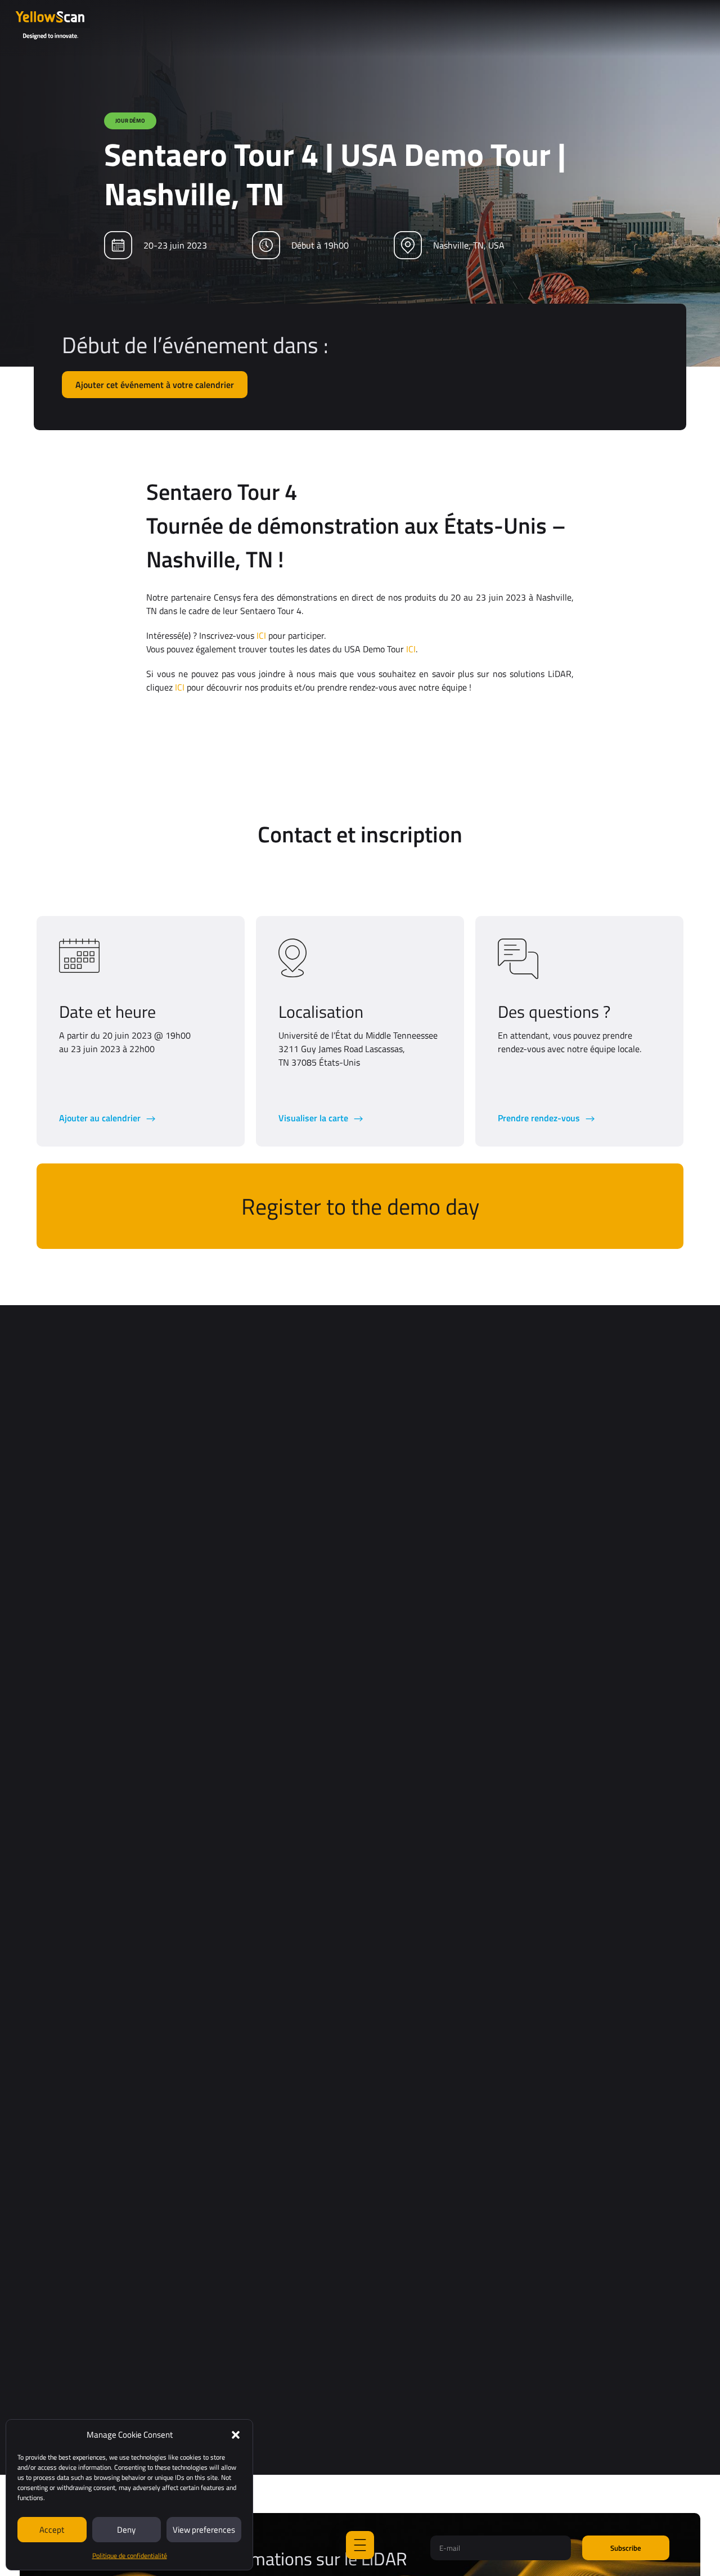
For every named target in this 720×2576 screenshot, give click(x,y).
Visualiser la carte (314, 1118)
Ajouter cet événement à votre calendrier (155, 385)
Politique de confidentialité (130, 2555)
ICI (261, 635)
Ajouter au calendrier (101, 1118)
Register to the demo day (360, 1206)
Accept (52, 2530)
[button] (236, 2435)
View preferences (204, 2530)
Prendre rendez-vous (540, 1118)
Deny (126, 2530)
